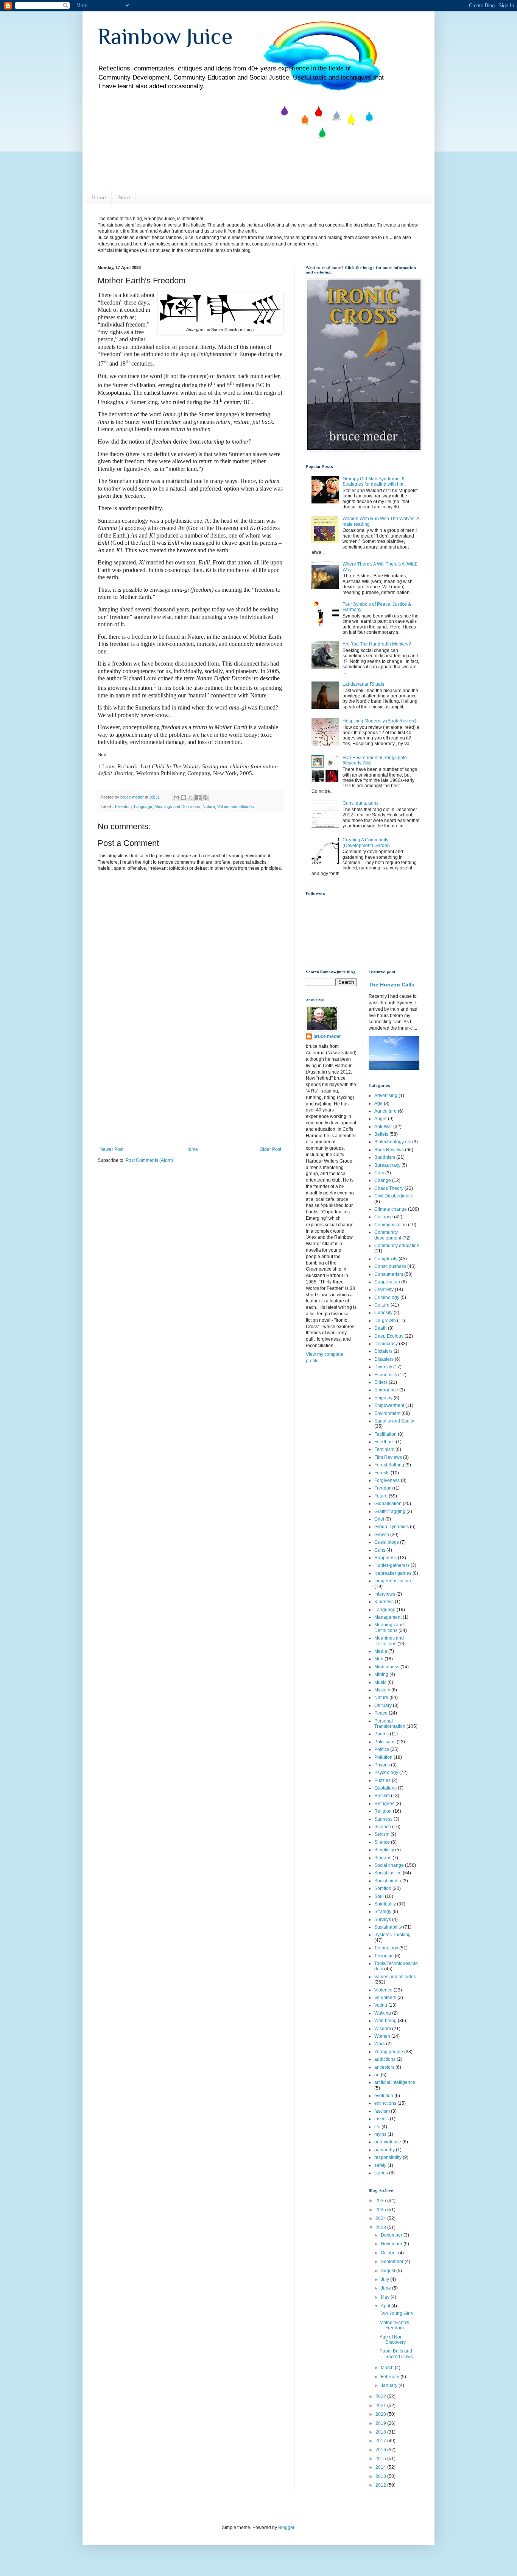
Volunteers (385, 1998)
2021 (381, 2406)
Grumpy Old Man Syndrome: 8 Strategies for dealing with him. (374, 481)
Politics (382, 1749)
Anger (381, 1119)
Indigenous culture (393, 1581)
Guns (380, 1550)
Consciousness (390, 1266)
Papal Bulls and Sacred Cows (396, 2354)
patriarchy (385, 2150)
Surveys (383, 1919)
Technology (386, 1948)
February (391, 2377)
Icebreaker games (393, 1573)
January (390, 2385)
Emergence (386, 1390)
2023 (381, 2227)
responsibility (388, 2157)
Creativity (384, 1290)
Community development (388, 1235)
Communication (391, 1225)
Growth (382, 1535)
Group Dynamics (392, 1527)
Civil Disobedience (394, 1196)
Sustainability (388, 1927)
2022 (381, 2396)
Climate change (391, 1209)
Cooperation (387, 1282)
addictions (385, 2059)
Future (381, 1496)
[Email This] (176, 797)
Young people (389, 2052)
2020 (381, 2414)
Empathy (383, 1398)
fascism (382, 2111)
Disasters (384, 1359)
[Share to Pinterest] (205, 797)
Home (99, 197)
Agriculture (385, 1111)
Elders (381, 1382)
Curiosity (383, 1313)
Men (379, 1659)
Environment (387, 1413)
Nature (209, 807)
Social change (389, 1865)
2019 (381, 2423)
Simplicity (384, 1850)
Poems (382, 1734)
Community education (397, 1246)
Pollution (383, 1757)
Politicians (385, 1742)
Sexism (382, 1834)
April (386, 2306)
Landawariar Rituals (363, 684)
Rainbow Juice (165, 36)
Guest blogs (387, 1542)
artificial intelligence (395, 2082)
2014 (381, 2467)
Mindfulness (387, 1667)
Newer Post (111, 1149)
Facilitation (385, 1434)
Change (383, 1180)
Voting (381, 2005)
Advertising (386, 1096)
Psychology (386, 1773)
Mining (381, 1674)
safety (380, 2165)
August (389, 2271)
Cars (379, 1173)
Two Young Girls (396, 2313)
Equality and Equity (394, 1421)
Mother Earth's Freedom (394, 2325)
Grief (379, 1519)
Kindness (384, 1602)
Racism (382, 1796)
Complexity (386, 1259)
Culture (382, 1305)
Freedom (123, 807)
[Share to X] (191, 797)
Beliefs (381, 1134)
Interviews (385, 1594)
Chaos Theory (389, 1188)
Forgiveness (387, 1480)
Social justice (388, 1873)
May (386, 2297)
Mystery (382, 1690)
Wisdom (383, 2029)
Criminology (387, 1297)
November (392, 2244)
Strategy (383, 1912)
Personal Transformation (390, 1724)
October (389, 2253)
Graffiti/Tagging (390, 1512)
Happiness (385, 1558)
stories (381, 2173)
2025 (381, 2210)
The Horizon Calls (392, 985)
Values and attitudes (236, 807)
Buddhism (385, 1157)
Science (383, 1827)
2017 (381, 2441)
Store (124, 197)
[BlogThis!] (184, 797)
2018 (381, 2432)
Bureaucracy (387, 1165)
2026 (381, 2201)
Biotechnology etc (393, 1142)
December (392, 2235)
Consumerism (389, 1274)
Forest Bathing (389, 1465)
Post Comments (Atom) (149, 1160)
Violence (383, 1990)
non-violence (388, 2142)
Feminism (384, 1449)
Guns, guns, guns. (361, 803)
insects (382, 2119)
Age (378, 1104)
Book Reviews (389, 1150)
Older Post (270, 1149)
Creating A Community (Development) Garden (366, 843)
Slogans (383, 1858)
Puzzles (382, 1780)
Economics (386, 1375)
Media (381, 1651)
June (386, 2288)
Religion (383, 1811)
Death (381, 1328)
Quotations (385, 1788)
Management (388, 1617)
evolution (384, 2096)
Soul (379, 1896)
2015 (381, 2459)
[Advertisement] (190, 1090)
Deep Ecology (389, 1336)
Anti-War (383, 1127)
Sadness (383, 1819)
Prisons (382, 1765)
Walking (383, 2013)
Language (143, 807)
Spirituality (385, 1904)
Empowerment (389, 1405)
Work (380, 2044)
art (377, 2075)
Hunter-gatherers (392, 1565)
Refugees (384, 1804)
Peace (381, 1713)
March (388, 2368)
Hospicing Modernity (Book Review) (379, 721)
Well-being (385, 2021)
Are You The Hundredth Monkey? (377, 644)
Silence (382, 1842)
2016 (381, 2450)
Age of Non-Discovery (393, 2340)
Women (382, 2036)
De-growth (385, 1321)
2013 (381, 2476)
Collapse (384, 1217)
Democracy (386, 1344)
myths (380, 2134)
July (385, 2279)
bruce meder (327, 1036)
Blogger (286, 2528)
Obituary (383, 1705)
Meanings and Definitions (177, 807)
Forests (382, 1473)
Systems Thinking (392, 1935)
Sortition (383, 1888)
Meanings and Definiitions (389, 1627)
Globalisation (388, 1504)
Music (380, 1682)
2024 (381, 2218)
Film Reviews (388, 1457)
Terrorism (384, 1956)
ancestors (384, 2067)
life (377, 2127)
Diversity (383, 1367)
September (393, 2262)
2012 (381, 2485)
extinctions (385, 2103)
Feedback (385, 1442)
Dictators (383, 1351)
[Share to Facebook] (198, 797)
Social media (388, 1881)
